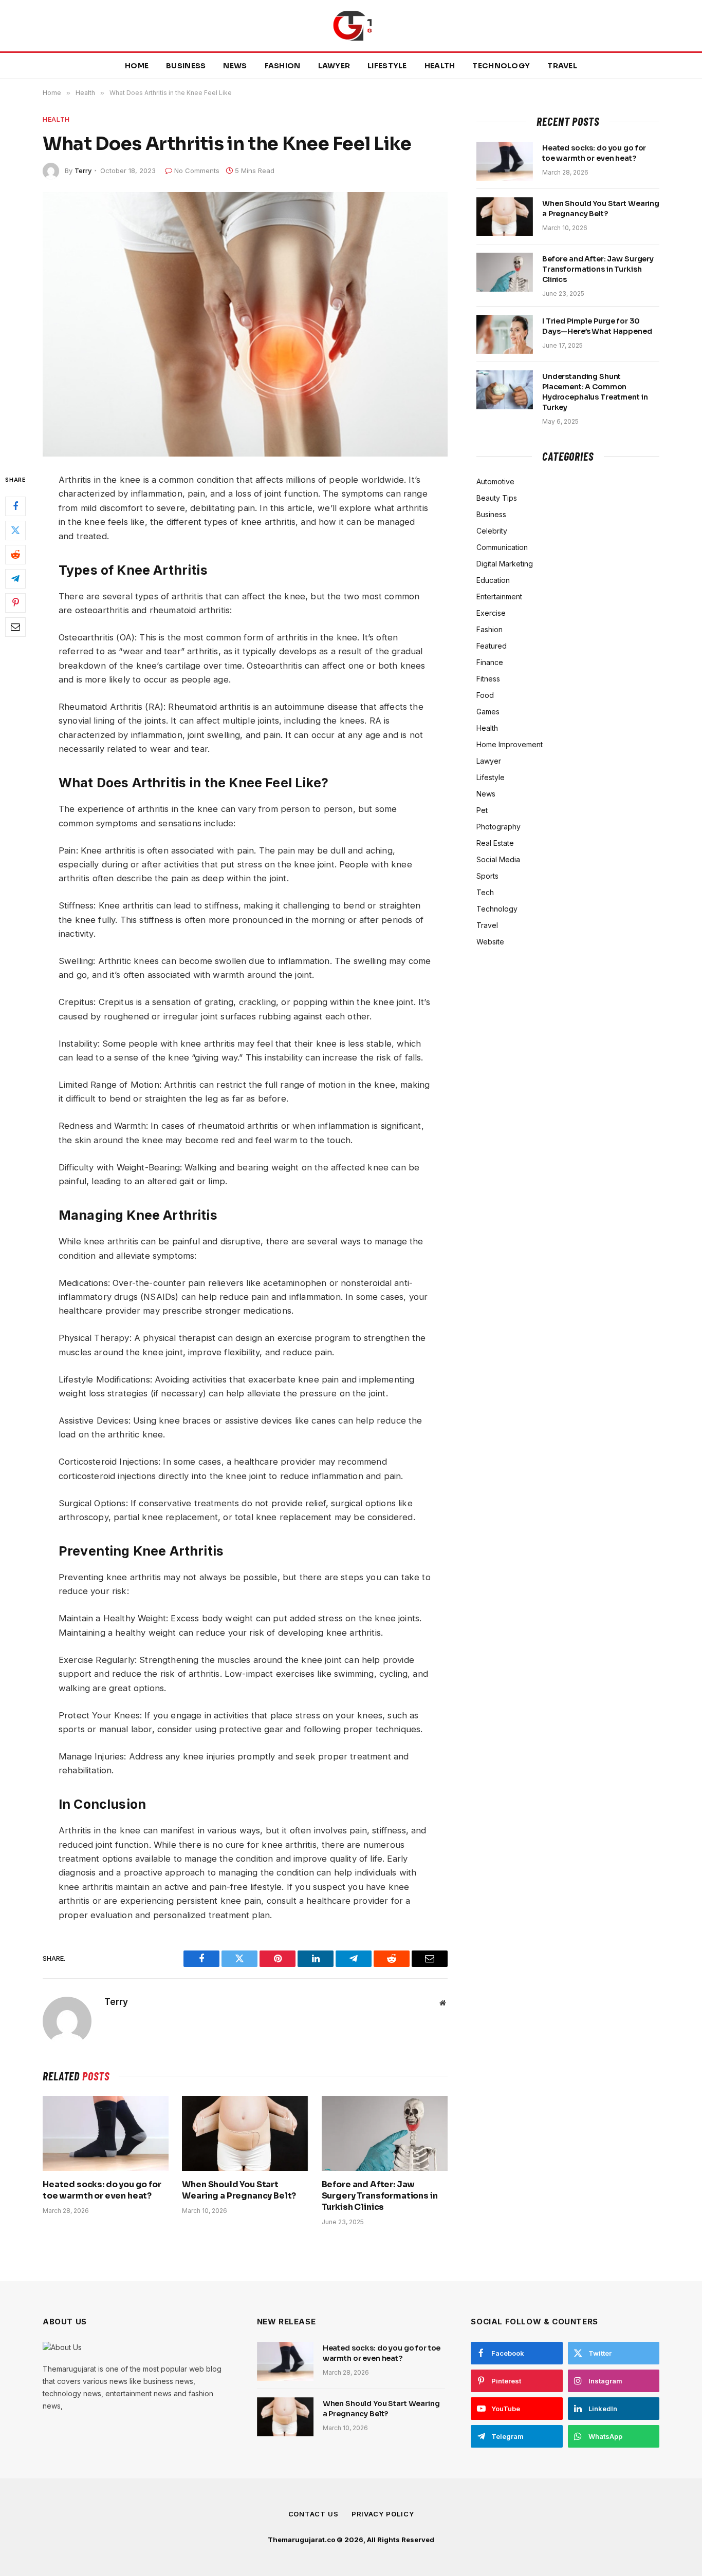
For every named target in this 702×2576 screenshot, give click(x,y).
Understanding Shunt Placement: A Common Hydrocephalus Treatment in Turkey (595, 392)
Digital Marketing (505, 564)
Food (485, 695)
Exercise (491, 613)
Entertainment (499, 596)
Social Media (498, 859)
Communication (502, 547)
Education (493, 580)
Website (490, 942)
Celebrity (492, 531)
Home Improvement (510, 744)
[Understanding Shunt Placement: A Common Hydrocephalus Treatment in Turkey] (505, 390)
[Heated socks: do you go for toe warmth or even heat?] (106, 2133)
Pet (482, 810)
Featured (492, 646)
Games (488, 712)
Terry (83, 171)
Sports (487, 876)
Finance (490, 662)
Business (186, 66)
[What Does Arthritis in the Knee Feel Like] (245, 324)
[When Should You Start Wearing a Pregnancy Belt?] (245, 2133)
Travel (562, 66)
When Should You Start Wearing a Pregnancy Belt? (239, 2190)
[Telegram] (15, 579)
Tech (485, 892)
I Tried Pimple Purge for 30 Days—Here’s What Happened (597, 326)
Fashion (283, 66)
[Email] (15, 627)
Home (137, 66)
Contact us (313, 2514)
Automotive (495, 481)
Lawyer (334, 66)
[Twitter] (15, 531)
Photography (498, 827)
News (235, 66)
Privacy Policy (383, 2514)
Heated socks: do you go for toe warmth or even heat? (102, 2190)
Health (440, 66)
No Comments (197, 171)
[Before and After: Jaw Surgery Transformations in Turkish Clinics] (385, 2133)
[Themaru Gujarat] (351, 26)
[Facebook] (15, 506)
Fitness (488, 679)
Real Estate (495, 843)
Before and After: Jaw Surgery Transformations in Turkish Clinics (380, 2196)
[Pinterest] (15, 603)
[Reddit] (15, 555)
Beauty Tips (497, 498)
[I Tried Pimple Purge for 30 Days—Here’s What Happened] (505, 334)
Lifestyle (387, 66)
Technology (501, 66)
